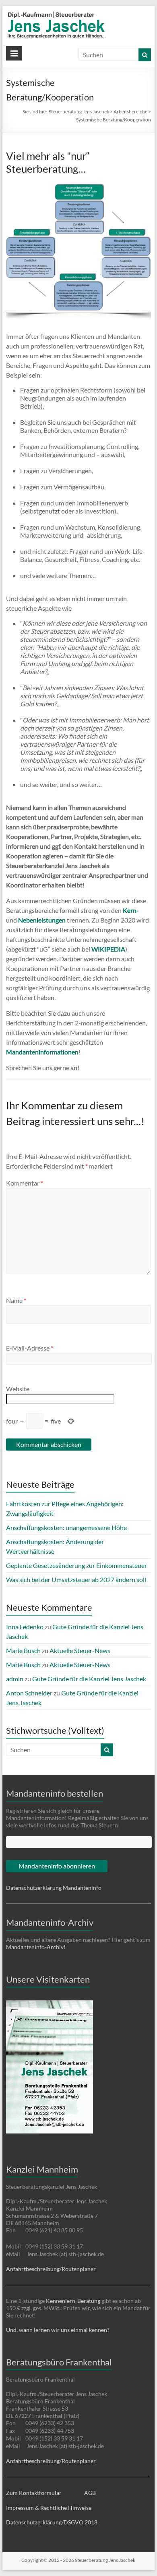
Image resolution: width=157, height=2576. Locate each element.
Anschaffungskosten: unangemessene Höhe (66, 1527)
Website (18, 1389)
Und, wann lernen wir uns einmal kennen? (58, 2330)
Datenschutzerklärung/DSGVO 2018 (52, 2522)
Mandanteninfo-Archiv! (36, 1947)
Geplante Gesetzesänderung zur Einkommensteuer (76, 1565)
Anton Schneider (29, 1693)
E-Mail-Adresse (30, 1348)
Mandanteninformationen (42, 1052)
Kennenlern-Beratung (73, 2301)
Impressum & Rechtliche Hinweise (49, 2508)
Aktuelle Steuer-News (80, 1650)
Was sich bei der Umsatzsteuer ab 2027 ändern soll (76, 1579)
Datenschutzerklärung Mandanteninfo (54, 1888)
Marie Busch (23, 1650)
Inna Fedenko (25, 1627)
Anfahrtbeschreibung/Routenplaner (51, 2269)
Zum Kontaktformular (34, 2493)
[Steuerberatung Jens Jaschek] (78, 14)
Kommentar (25, 1183)
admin (15, 1679)
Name (16, 1300)
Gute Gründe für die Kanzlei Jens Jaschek (89, 1679)
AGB (90, 2493)
